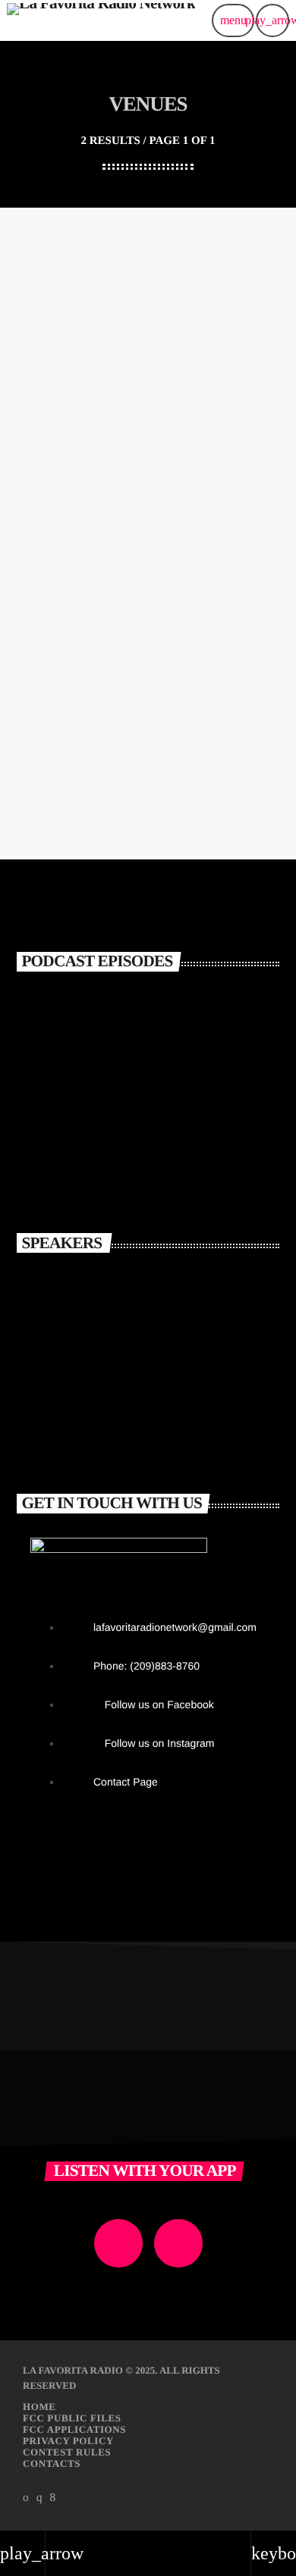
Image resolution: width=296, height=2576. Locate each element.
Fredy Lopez (128, 1422)
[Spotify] (26, 2498)
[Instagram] (39, 2498)
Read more (57, 320)
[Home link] (101, 20)
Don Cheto (121, 1355)
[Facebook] (53, 2498)
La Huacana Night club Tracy (105, 289)
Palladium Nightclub (80, 585)
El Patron (116, 1288)
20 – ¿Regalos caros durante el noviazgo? (160, 1094)
